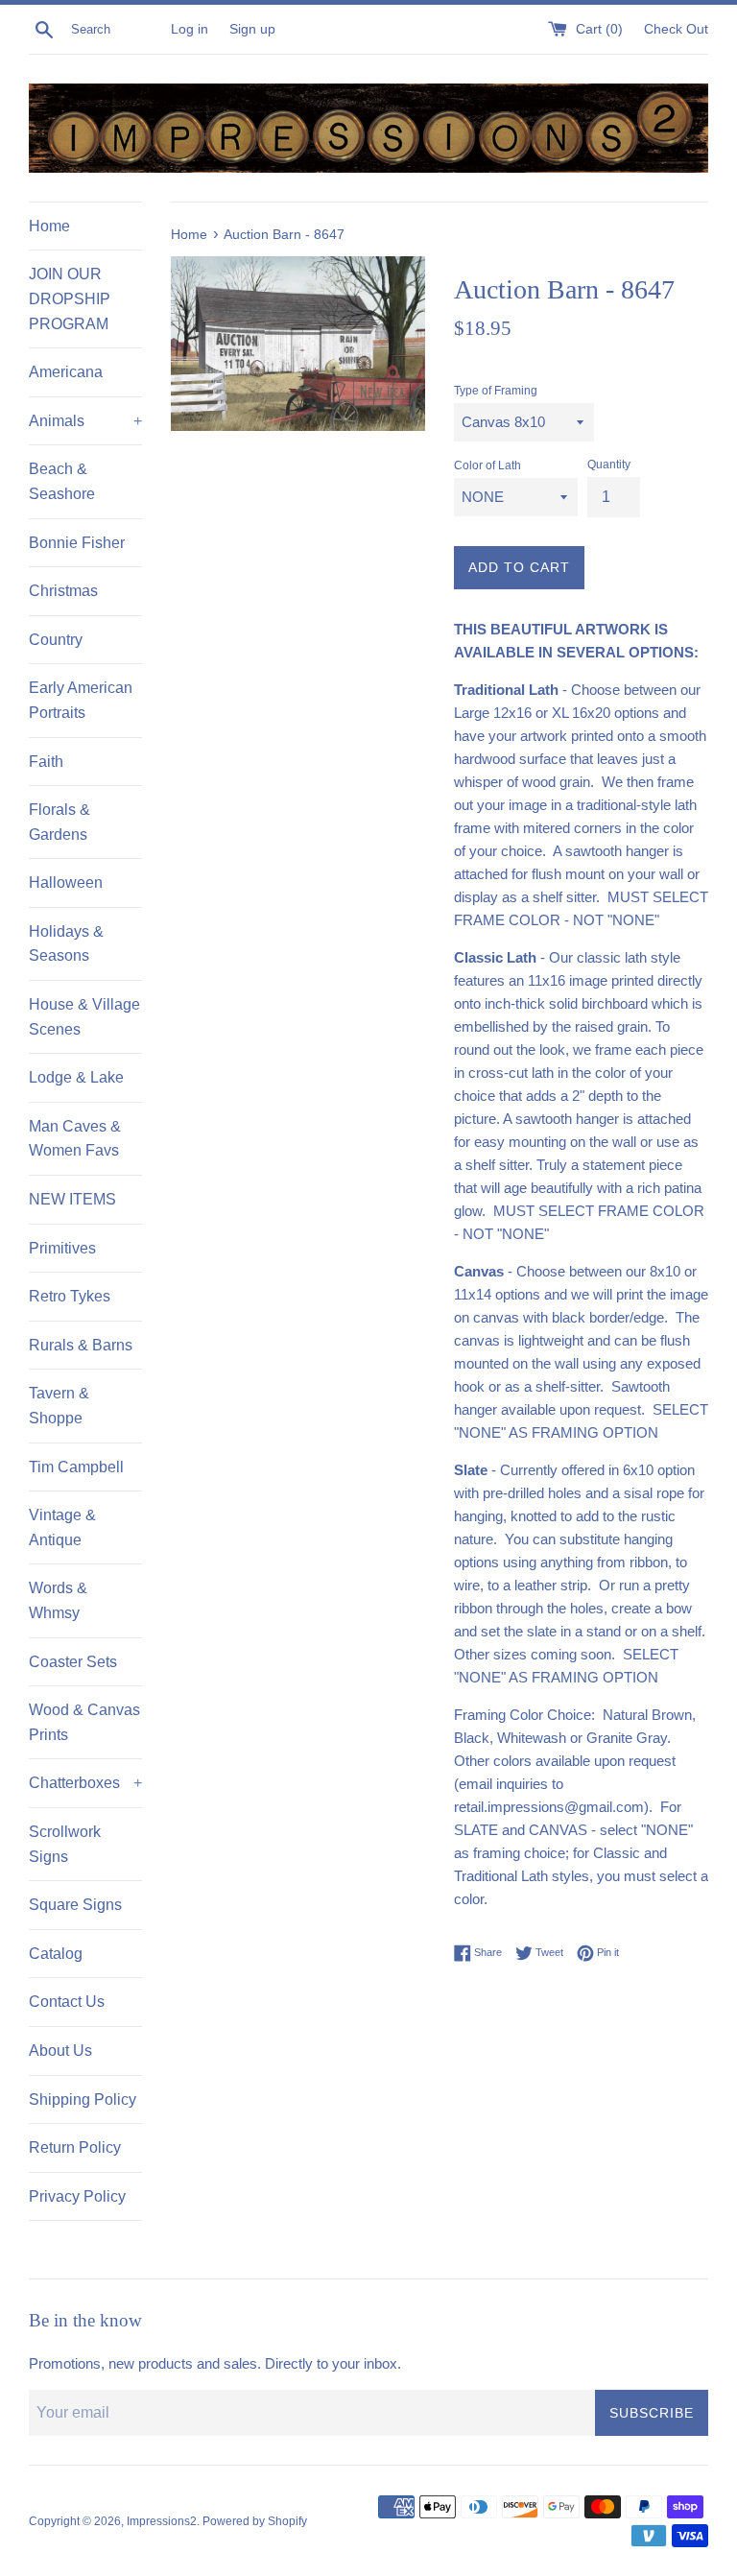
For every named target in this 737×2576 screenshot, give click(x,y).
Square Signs (75, 1905)
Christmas (63, 591)
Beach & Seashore (62, 481)
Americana (66, 372)
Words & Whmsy (58, 1600)
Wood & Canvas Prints (84, 1722)
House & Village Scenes (84, 1017)
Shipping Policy (83, 2099)
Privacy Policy (77, 2196)
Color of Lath (487, 465)
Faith (46, 762)
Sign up (252, 29)
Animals (85, 421)
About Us (60, 2051)
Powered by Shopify (255, 2521)
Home (49, 226)
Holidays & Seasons (66, 944)
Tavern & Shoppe (59, 1406)
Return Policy (75, 2147)
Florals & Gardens (59, 822)
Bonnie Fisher (77, 543)
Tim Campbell (76, 1467)
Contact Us (67, 2002)
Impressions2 (162, 2521)
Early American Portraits (81, 700)
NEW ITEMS (72, 1199)
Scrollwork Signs (65, 1844)
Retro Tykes (70, 1296)
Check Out (676, 29)
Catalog (56, 1954)
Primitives (62, 1248)
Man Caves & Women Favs (75, 1139)
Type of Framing (496, 391)
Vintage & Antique (62, 1527)
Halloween (66, 883)
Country (56, 640)
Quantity (609, 465)
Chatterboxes (85, 1783)
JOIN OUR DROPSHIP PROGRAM (70, 298)
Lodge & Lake (76, 1077)
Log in (190, 29)
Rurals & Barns (81, 1345)
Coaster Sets (73, 1662)
